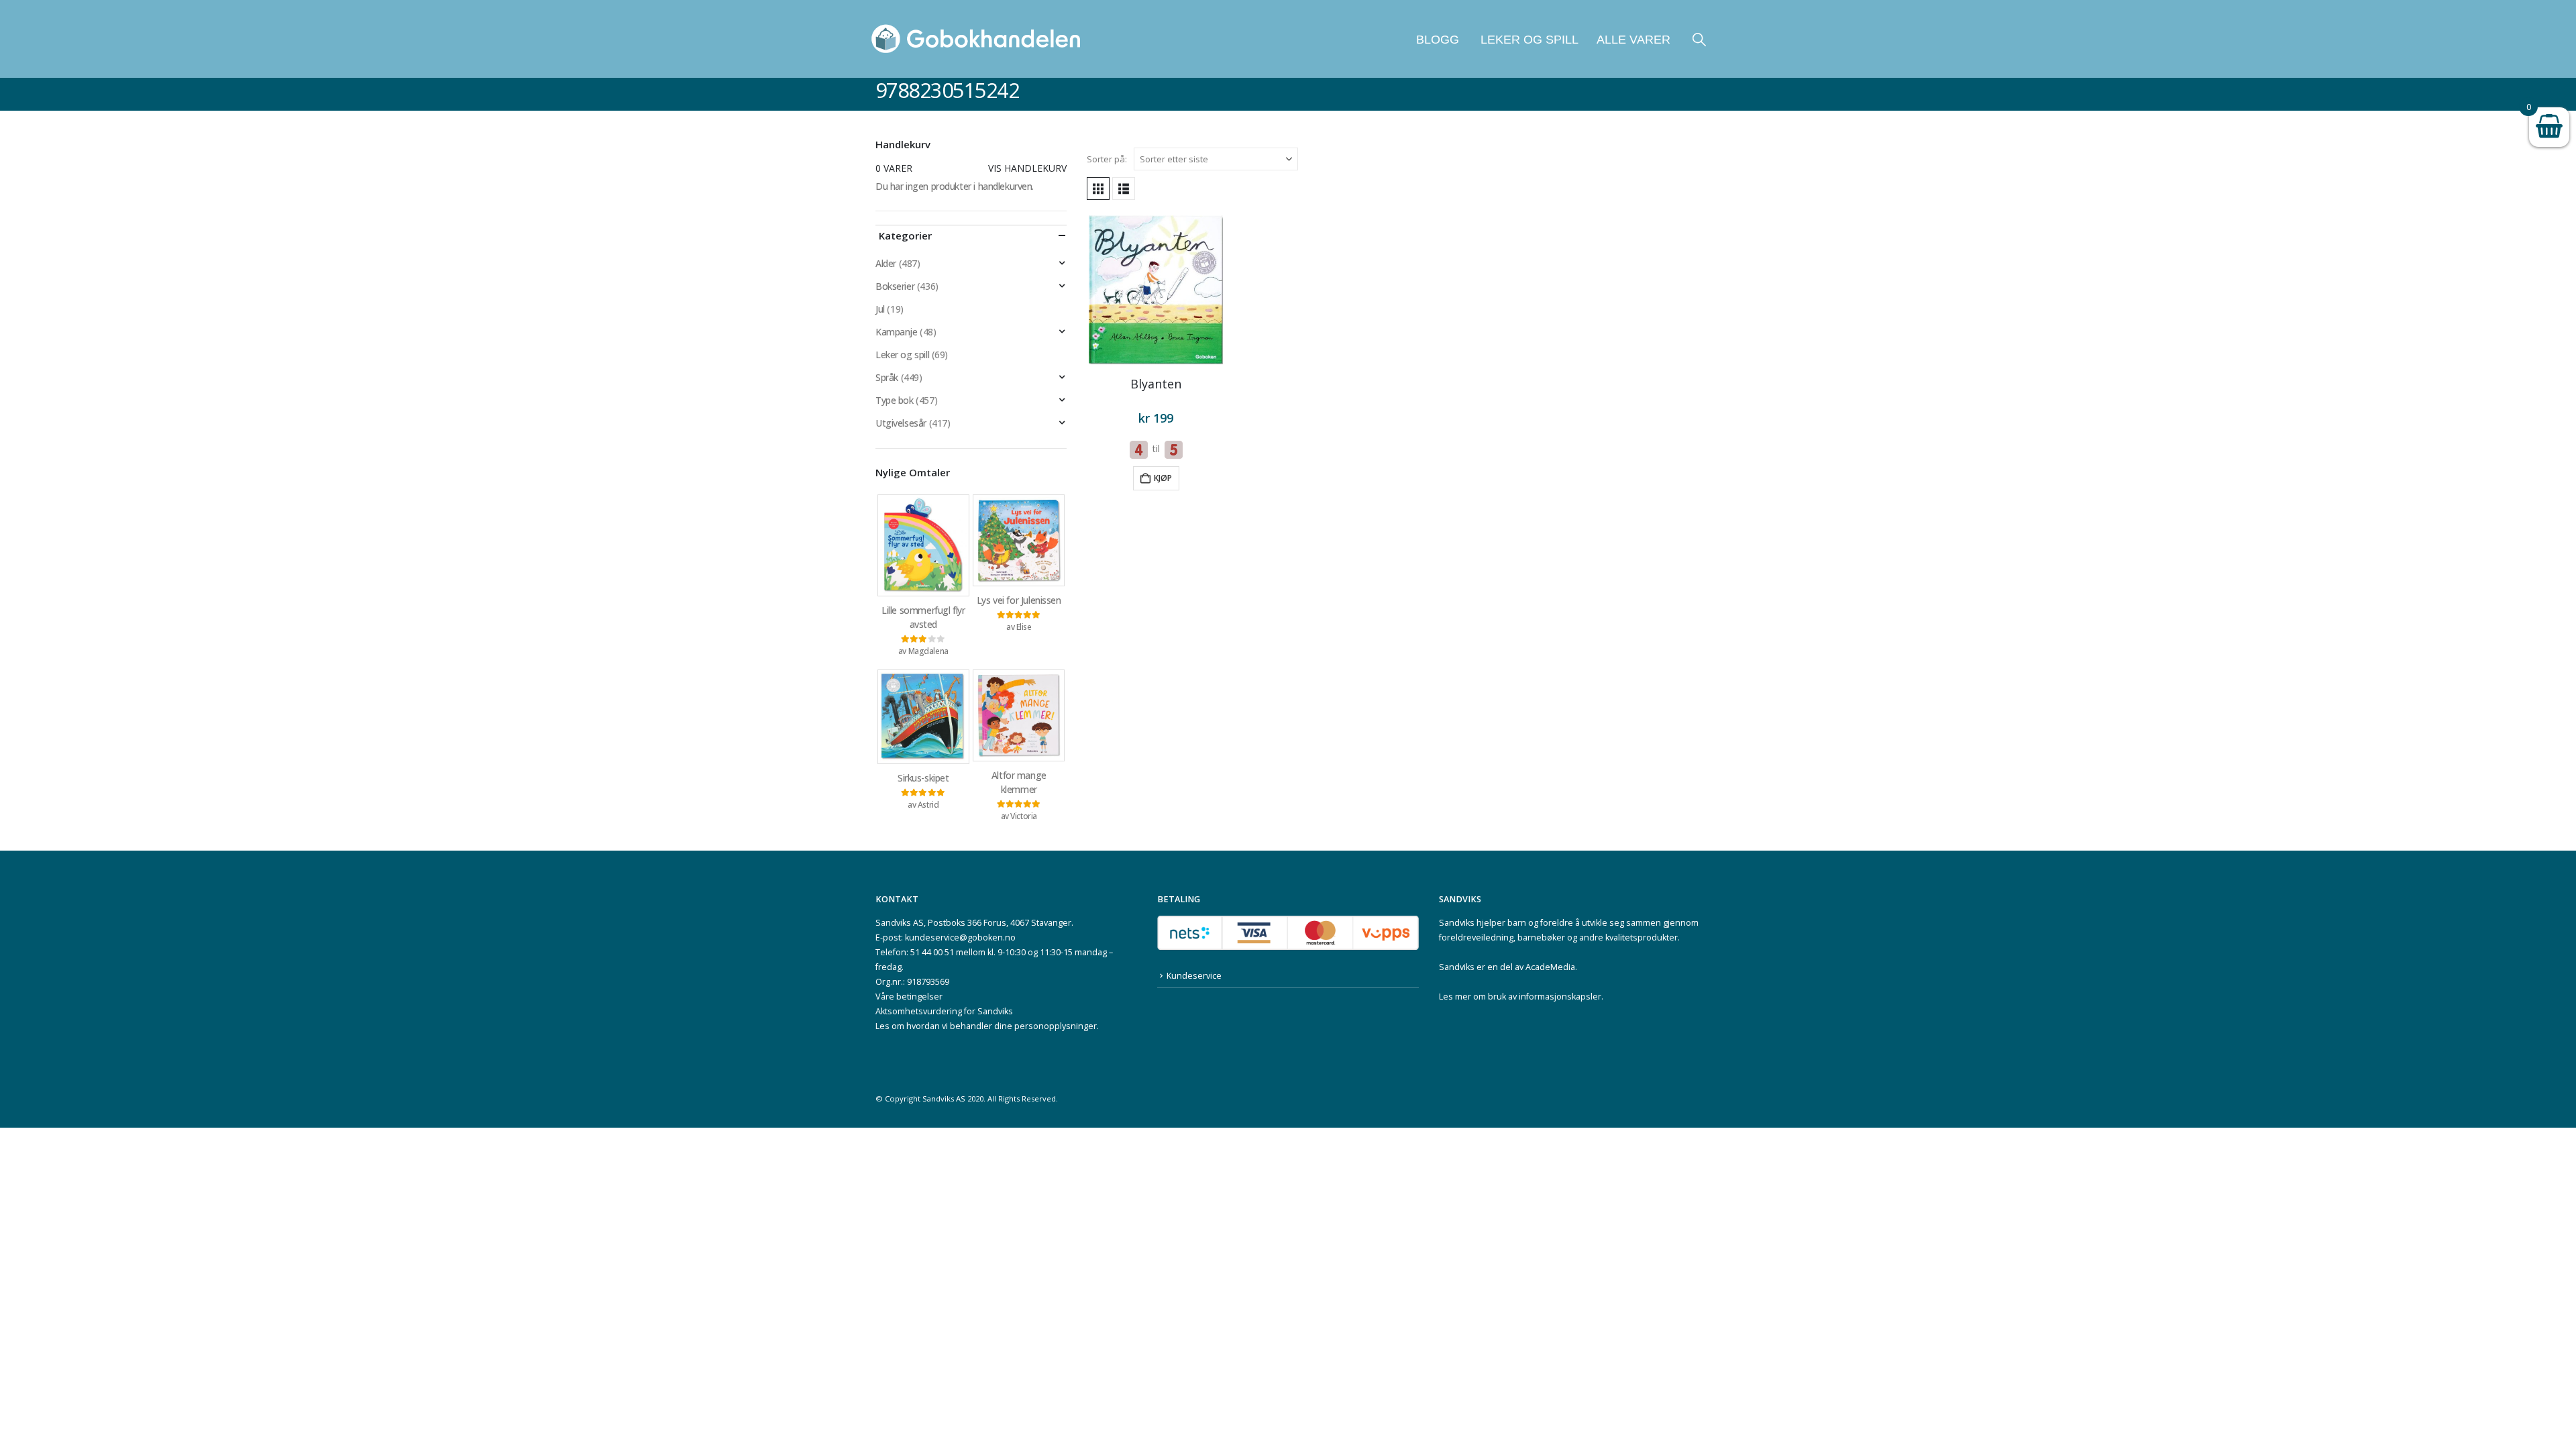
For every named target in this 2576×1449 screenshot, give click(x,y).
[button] (1699, 39)
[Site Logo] (976, 39)
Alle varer (1633, 40)
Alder (886, 263)
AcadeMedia (1550, 967)
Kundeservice (1194, 976)
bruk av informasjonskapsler (1545, 997)
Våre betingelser (909, 997)
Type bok (895, 400)
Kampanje (897, 332)
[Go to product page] (1156, 290)
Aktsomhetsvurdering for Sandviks (944, 1011)
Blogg (1438, 40)
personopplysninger (1056, 1026)
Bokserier (895, 286)
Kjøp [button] (1163, 478)
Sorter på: (1107, 159)
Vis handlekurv (1027, 168)
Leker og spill (1528, 40)
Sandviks (1457, 923)
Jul (880, 309)
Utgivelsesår (901, 423)
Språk (887, 377)
